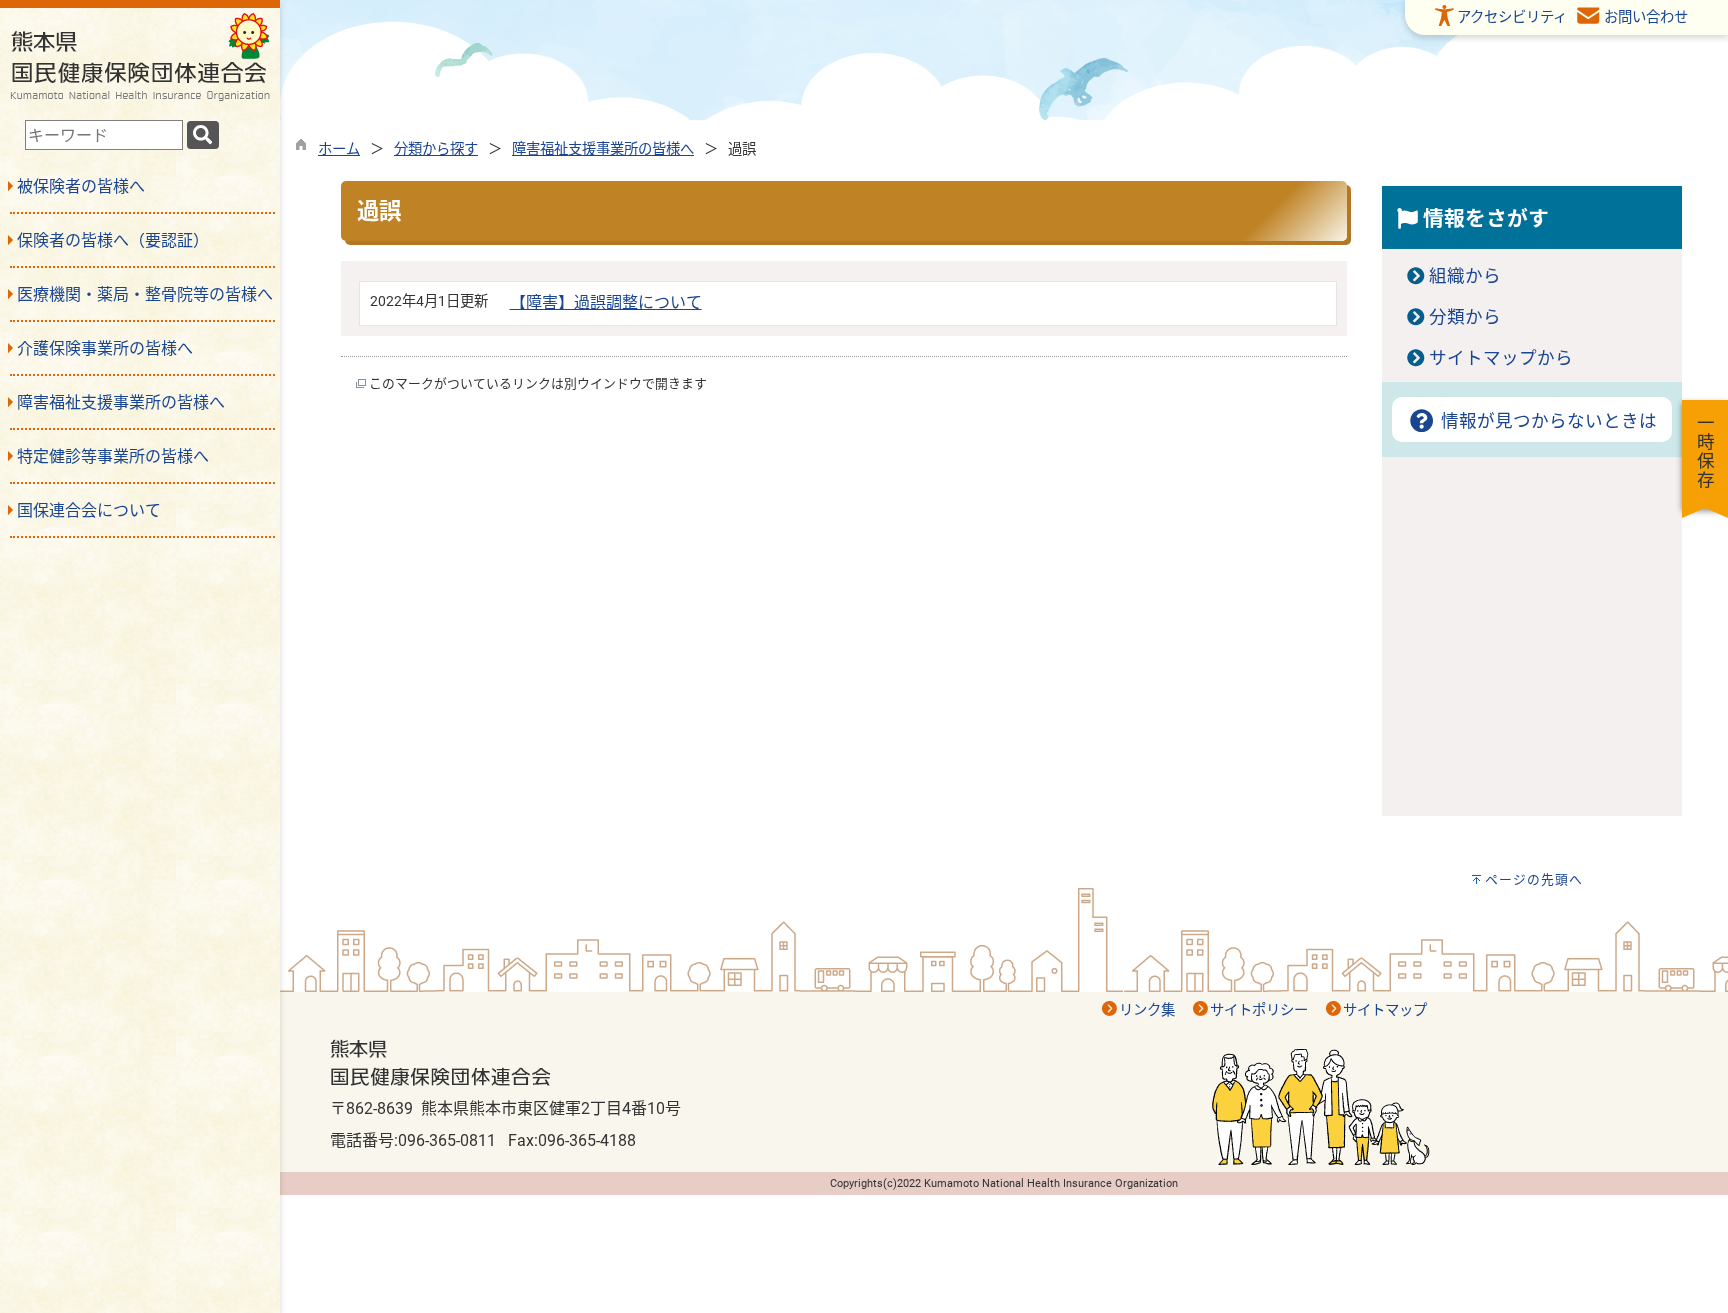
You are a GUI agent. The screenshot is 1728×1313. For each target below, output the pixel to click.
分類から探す (436, 149)
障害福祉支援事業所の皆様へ (603, 149)
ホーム (339, 149)
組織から (1465, 276)
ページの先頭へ (1534, 879)
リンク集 (1147, 1010)
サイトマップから (1501, 358)
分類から (1465, 317)
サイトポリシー (1259, 1010)
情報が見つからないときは (1546, 421)
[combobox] (104, 135)
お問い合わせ (1646, 17)
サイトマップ (1385, 1010)
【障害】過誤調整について (606, 302)
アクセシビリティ (1512, 17)
